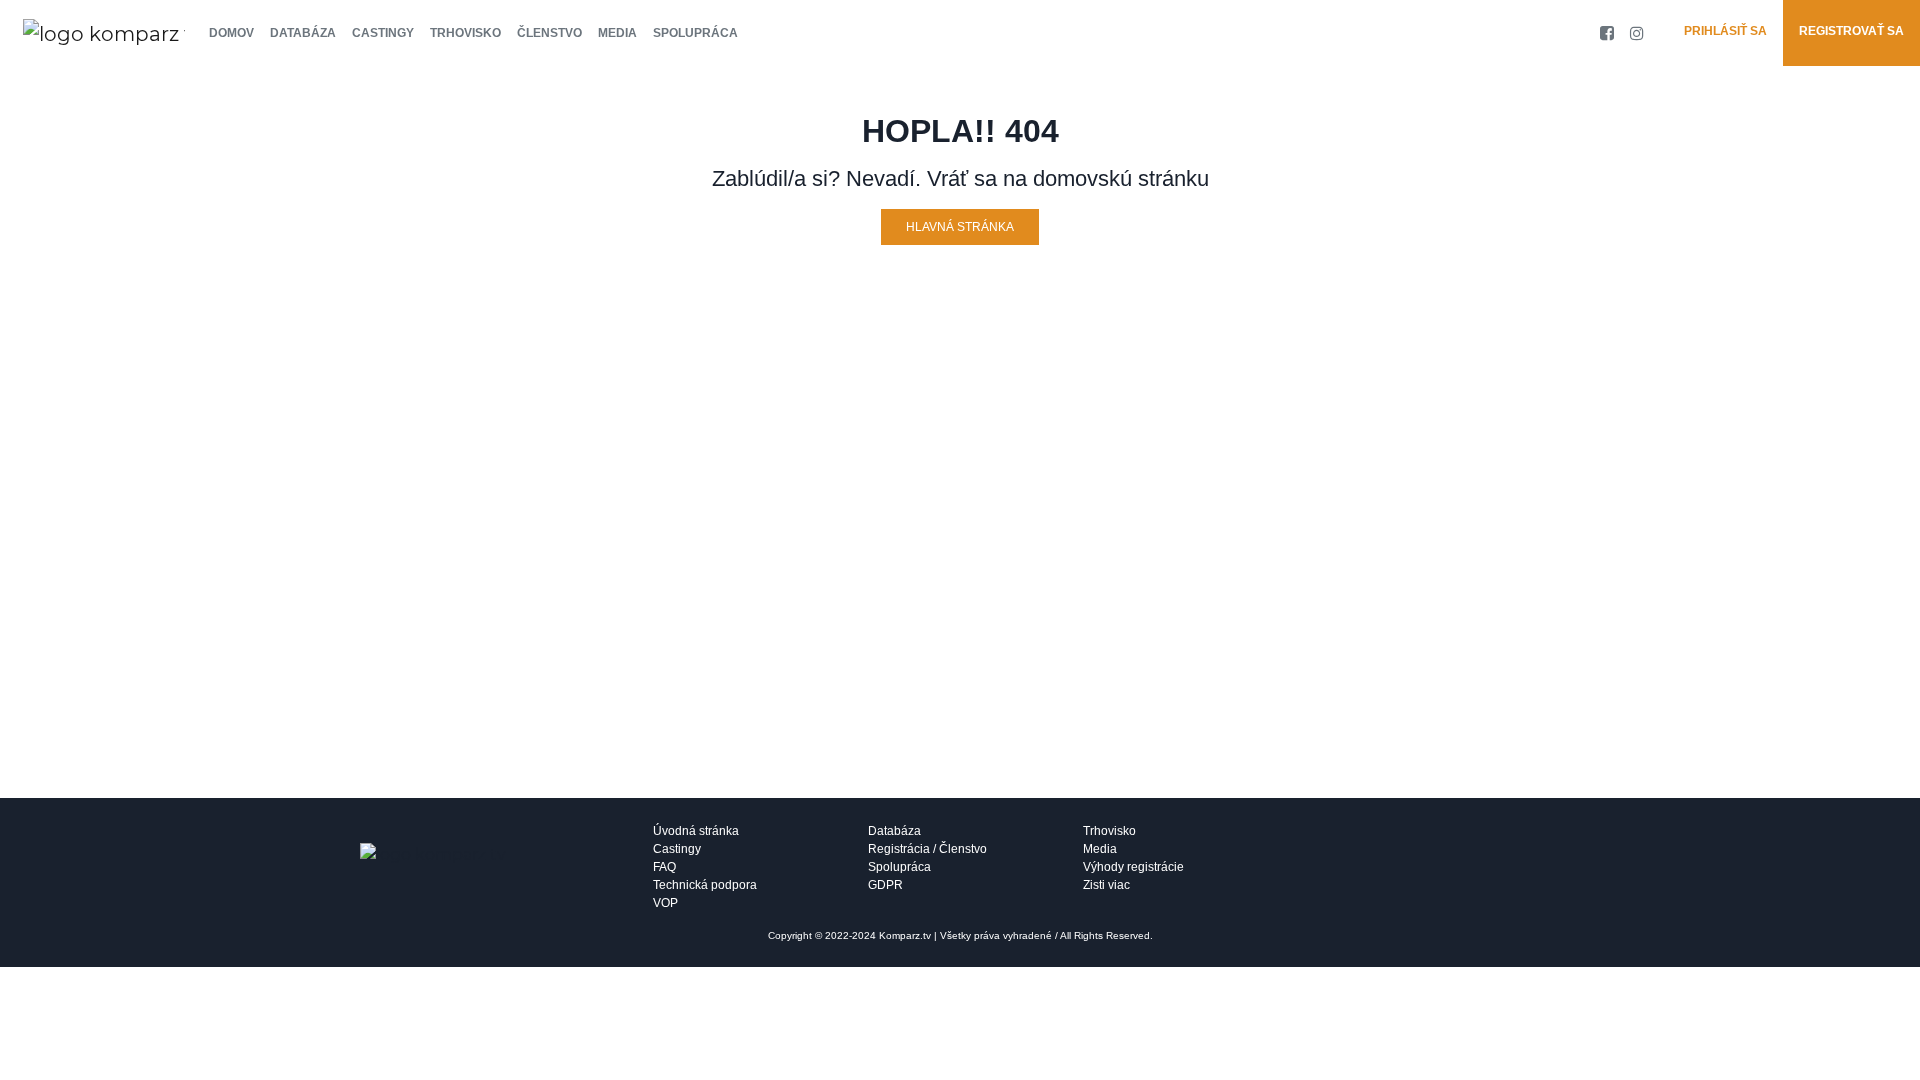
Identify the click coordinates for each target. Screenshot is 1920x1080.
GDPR (885, 885)
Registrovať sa (1851, 31)
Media (617, 33)
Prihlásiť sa (1725, 31)
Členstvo (549, 33)
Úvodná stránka (696, 831)
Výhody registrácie (1133, 867)
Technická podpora (705, 885)
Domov (231, 33)
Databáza (303, 33)
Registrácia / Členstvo (927, 849)
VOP (665, 903)
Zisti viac (1106, 885)
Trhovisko (465, 33)
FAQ (664, 867)
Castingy (383, 33)
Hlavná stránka (960, 227)
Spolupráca (695, 33)
